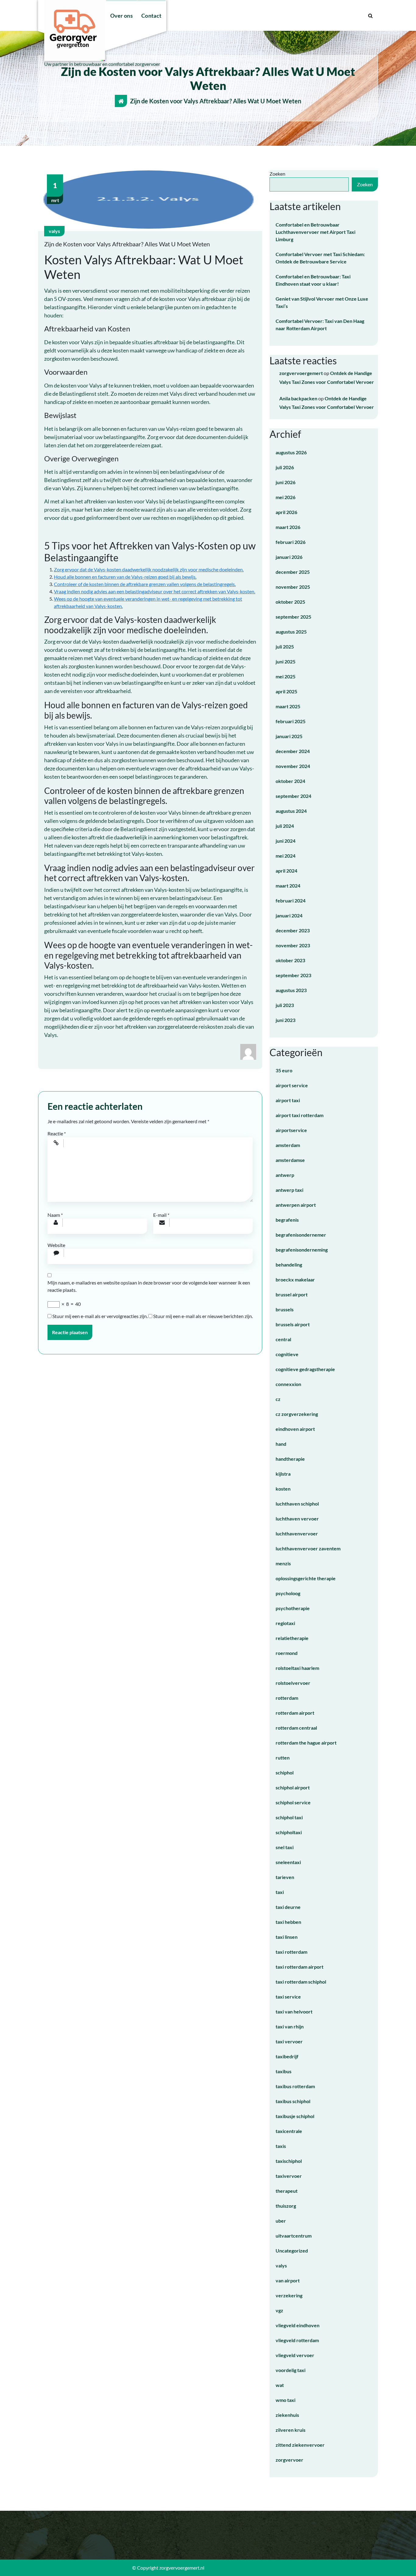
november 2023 (293, 945)
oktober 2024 (290, 781)
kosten (283, 1489)
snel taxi (285, 1847)
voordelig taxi (291, 2370)
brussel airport (292, 1294)
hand (281, 1444)
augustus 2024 (291, 811)
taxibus (284, 2071)
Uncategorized (292, 2251)
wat (280, 2385)
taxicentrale (289, 2131)
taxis (281, 2146)
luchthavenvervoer (297, 1533)
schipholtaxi (289, 1832)
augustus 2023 (291, 990)
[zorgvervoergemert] (248, 1051)
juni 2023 (286, 1020)
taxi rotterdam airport (300, 1967)
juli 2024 (285, 826)
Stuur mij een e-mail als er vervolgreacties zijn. (100, 1316)
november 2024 (293, 766)
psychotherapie (293, 1608)
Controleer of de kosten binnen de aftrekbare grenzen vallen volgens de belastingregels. (145, 584)
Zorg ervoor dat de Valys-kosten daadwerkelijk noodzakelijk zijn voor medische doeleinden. (149, 569)
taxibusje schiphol (295, 2116)
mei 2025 (286, 676)
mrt (55, 192)
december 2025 (293, 572)
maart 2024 (288, 886)
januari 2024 (289, 915)
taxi (280, 1892)
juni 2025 (286, 661)
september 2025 (293, 617)
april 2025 (286, 691)
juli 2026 (285, 467)
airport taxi (288, 1100)
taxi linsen (287, 1937)
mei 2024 (286, 856)
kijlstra (283, 1474)
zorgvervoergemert (301, 373)
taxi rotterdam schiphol (301, 1982)
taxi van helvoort (294, 2011)
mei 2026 (286, 497)
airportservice (291, 1130)
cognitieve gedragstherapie (305, 1369)
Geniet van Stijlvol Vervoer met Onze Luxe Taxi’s (322, 302)
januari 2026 (289, 557)
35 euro (284, 1070)
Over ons (122, 16)
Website (56, 1245)
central (283, 1339)
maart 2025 (288, 706)
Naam (55, 1215)
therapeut (287, 2191)
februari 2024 (291, 900)
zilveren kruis (291, 2430)
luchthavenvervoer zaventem (308, 1548)
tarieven (285, 1877)
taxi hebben (288, 1922)
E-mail (161, 1215)
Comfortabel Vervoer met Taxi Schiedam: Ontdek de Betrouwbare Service (320, 258)
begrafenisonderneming (302, 1250)
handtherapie (290, 1459)
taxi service (288, 1997)
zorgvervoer (289, 2460)
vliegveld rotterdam (297, 2340)
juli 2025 (285, 647)
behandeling (289, 1265)
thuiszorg (286, 2206)
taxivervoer (289, 2176)
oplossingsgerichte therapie (306, 1578)
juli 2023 (285, 1005)
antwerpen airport (296, 1205)
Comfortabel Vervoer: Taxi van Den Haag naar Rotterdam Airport (320, 325)
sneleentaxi (288, 1862)
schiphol (285, 1772)
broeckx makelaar (295, 1279)
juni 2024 (286, 841)
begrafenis (287, 1220)
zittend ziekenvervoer (300, 2445)
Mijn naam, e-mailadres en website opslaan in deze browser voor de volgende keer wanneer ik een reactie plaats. (149, 1286)
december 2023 (293, 930)
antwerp (285, 1175)
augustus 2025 (291, 632)
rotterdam (287, 1698)
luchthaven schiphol (297, 1504)
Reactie (57, 1133)
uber (281, 2221)
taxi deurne (288, 1907)
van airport (288, 2280)
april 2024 (286, 871)
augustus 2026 (291, 452)
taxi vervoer (289, 2041)
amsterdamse (290, 1160)
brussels (285, 1309)
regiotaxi (285, 1623)
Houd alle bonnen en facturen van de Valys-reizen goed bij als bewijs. (125, 577)
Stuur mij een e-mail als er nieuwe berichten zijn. (203, 1316)
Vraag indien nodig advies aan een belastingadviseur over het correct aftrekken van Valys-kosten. (155, 591)
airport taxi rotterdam (300, 1115)
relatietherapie (292, 1638)
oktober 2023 (290, 960)
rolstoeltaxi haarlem (297, 1668)
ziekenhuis (287, 2415)
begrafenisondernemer (301, 1235)
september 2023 (293, 975)
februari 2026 (291, 542)
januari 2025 (289, 736)
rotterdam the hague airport (306, 1743)
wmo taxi (286, 2400)
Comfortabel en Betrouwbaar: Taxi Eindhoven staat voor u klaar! (313, 280)
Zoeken (277, 174)
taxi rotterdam (291, 1952)
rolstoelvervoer (293, 1683)
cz (278, 1399)
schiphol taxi (289, 1817)
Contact (151, 16)
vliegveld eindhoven (298, 2325)
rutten (283, 1758)
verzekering (289, 2295)
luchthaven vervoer (297, 1518)
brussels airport (293, 1324)
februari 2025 (291, 721)
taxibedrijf (287, 2056)
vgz (279, 2310)
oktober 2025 (290, 602)
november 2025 (293, 587)
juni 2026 (286, 482)
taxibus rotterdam (295, 2086)
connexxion (288, 1384)
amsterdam (288, 1145)
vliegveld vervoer (295, 2355)
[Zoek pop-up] (370, 16)
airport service (292, 1085)
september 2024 (293, 796)
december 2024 (293, 751)
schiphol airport (293, 1787)
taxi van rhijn (290, 2026)
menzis (283, 1563)
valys (54, 231)
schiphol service (293, 1802)
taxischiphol (289, 2161)
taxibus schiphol (293, 2101)
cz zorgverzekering (297, 1414)
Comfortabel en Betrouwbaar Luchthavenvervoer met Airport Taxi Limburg (316, 232)
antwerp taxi (289, 1190)
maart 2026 (288, 527)
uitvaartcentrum (294, 2236)
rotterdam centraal (296, 1728)
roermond (287, 1653)
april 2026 (286, 512)
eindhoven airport (295, 1429)
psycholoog (288, 1593)
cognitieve (287, 1354)
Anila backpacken (298, 398)
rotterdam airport (295, 1713)
